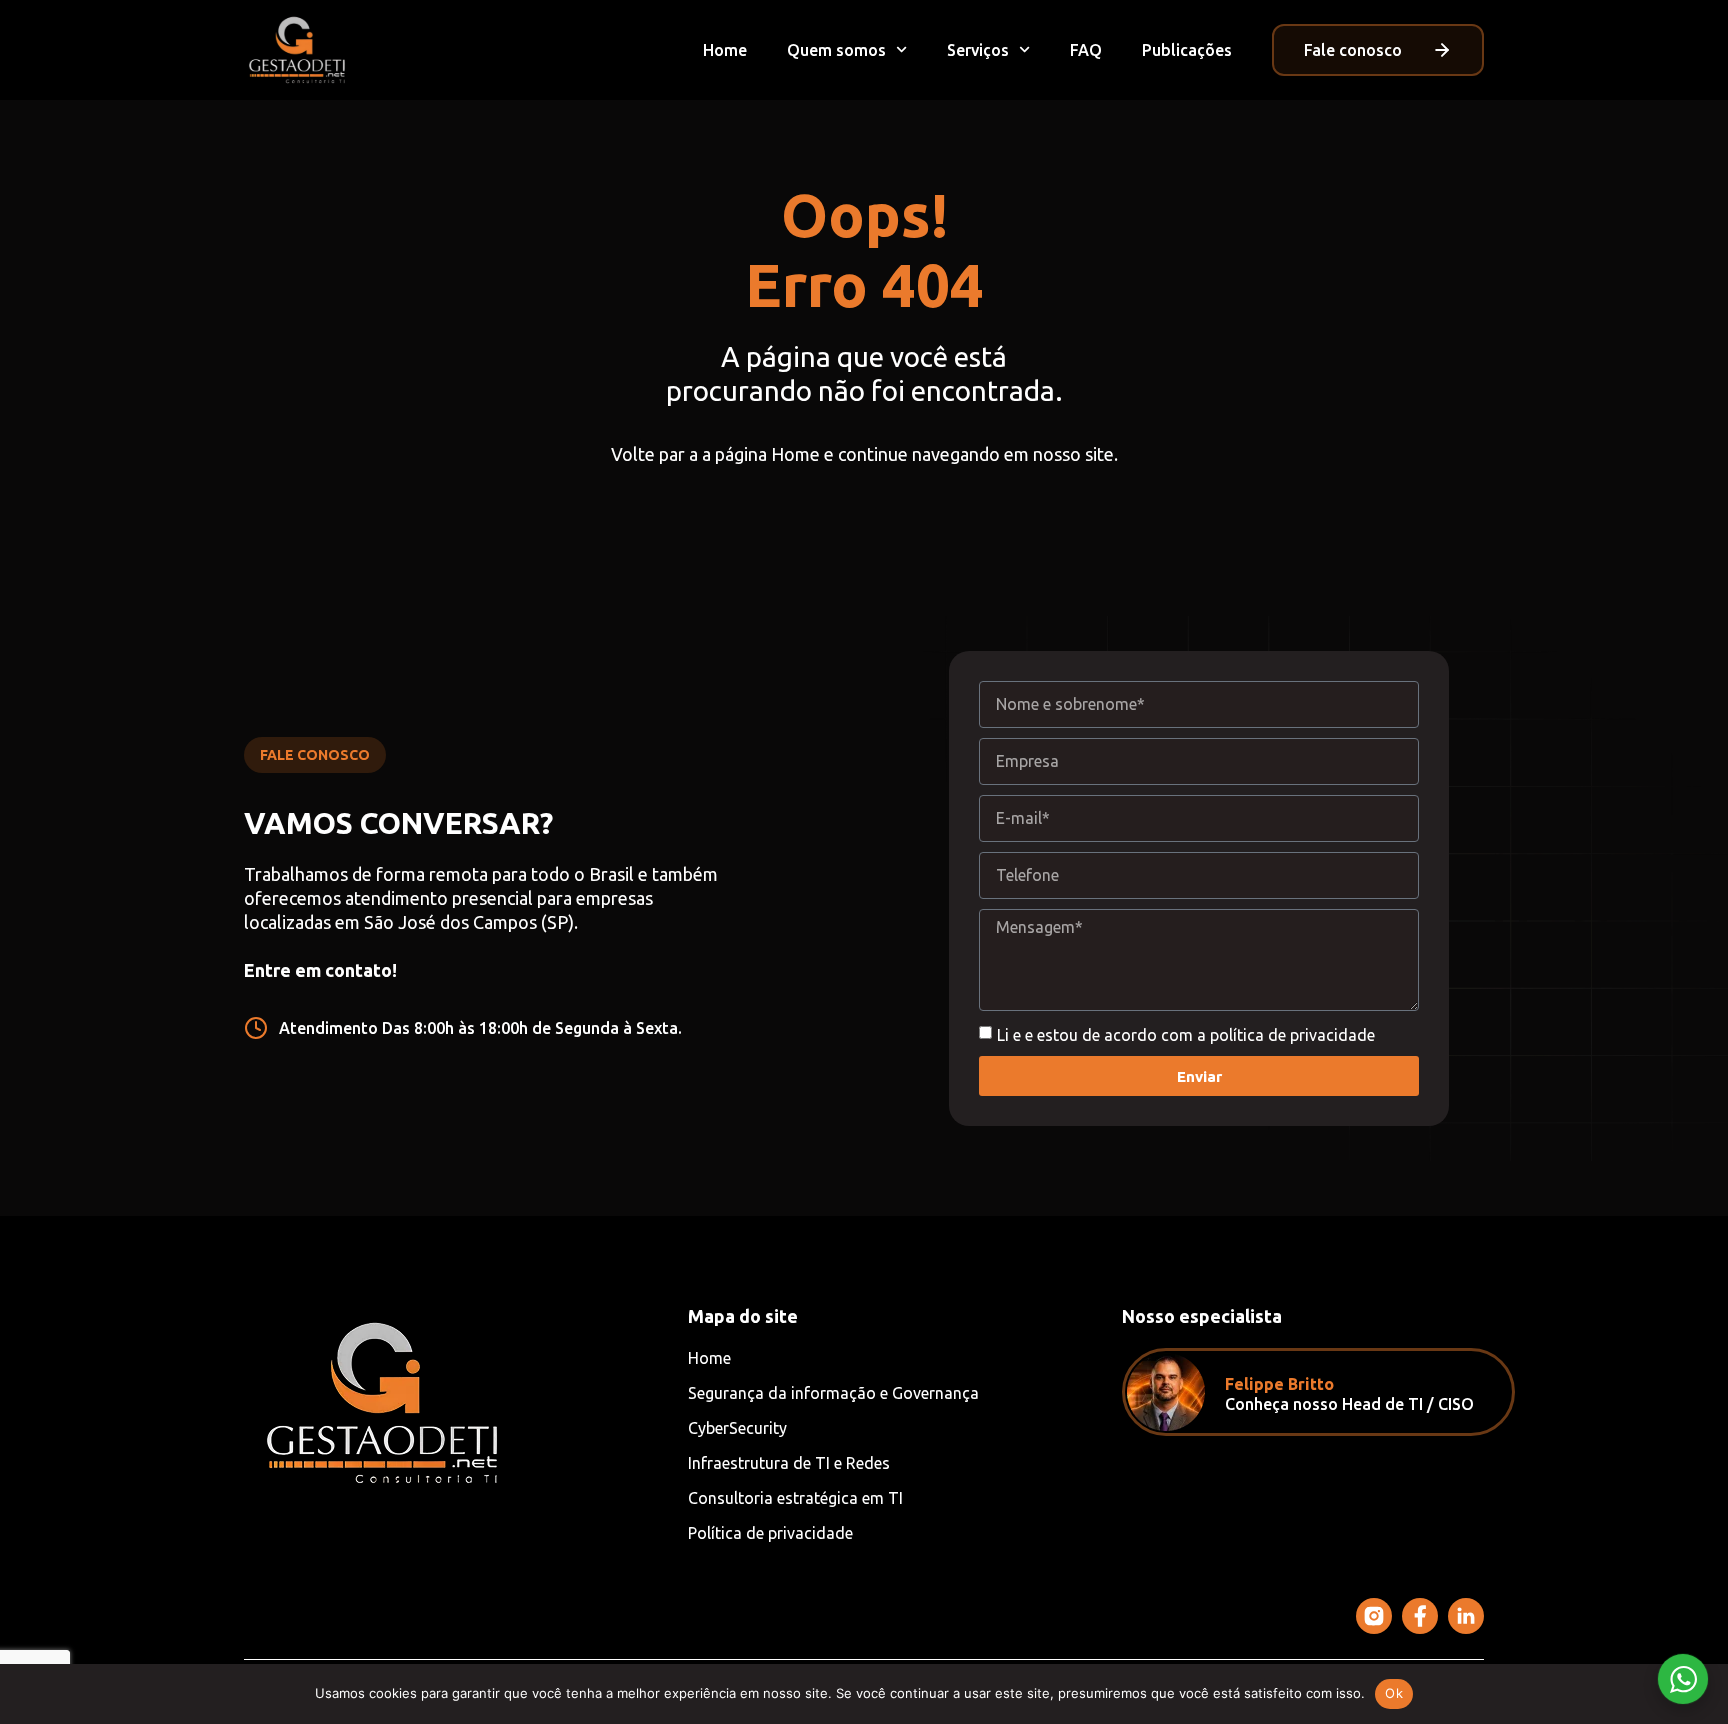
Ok (1394, 1693)
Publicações (1187, 50)
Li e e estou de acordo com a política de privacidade (1186, 1034)
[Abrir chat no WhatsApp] (1683, 1679)
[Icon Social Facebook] (1420, 1616)
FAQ (1086, 50)
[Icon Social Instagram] (1374, 1616)
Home (725, 50)
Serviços (978, 50)
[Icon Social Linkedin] (1466, 1616)
